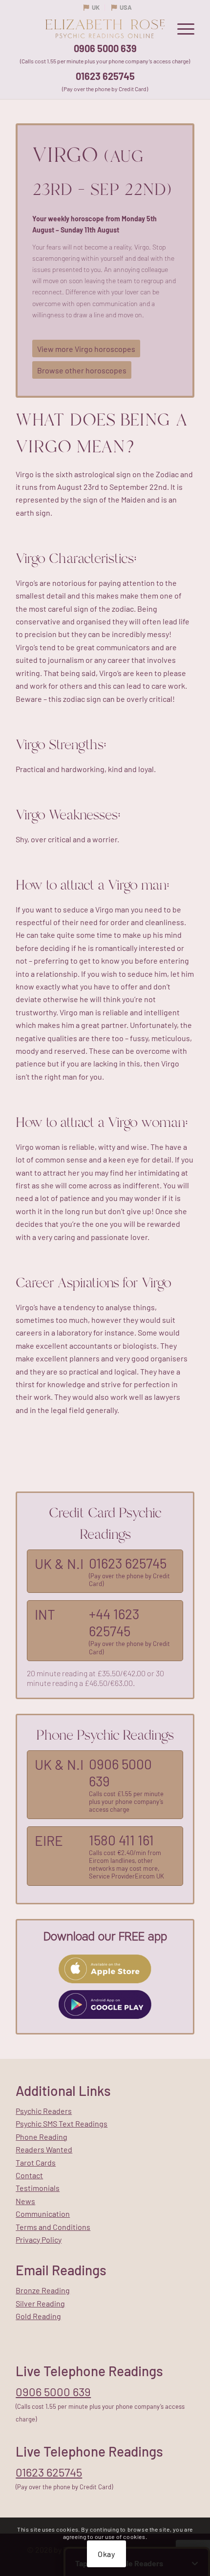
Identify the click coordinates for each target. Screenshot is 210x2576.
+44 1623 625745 (114, 1622)
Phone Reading (42, 2137)
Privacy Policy (39, 2239)
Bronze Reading (43, 2290)
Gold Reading (38, 2316)
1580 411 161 (121, 1840)
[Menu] (181, 29)
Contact (29, 2175)
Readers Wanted (44, 2149)
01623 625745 (105, 76)
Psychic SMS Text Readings (62, 2123)
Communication (43, 2214)
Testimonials (38, 2188)
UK (96, 7)
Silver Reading (40, 2303)
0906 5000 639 (105, 48)
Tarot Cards (36, 2162)
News (25, 2201)
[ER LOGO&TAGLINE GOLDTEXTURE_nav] (105, 29)
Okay (106, 2554)
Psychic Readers (44, 2111)
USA (126, 7)
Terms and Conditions (53, 2227)
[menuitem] (181, 29)
